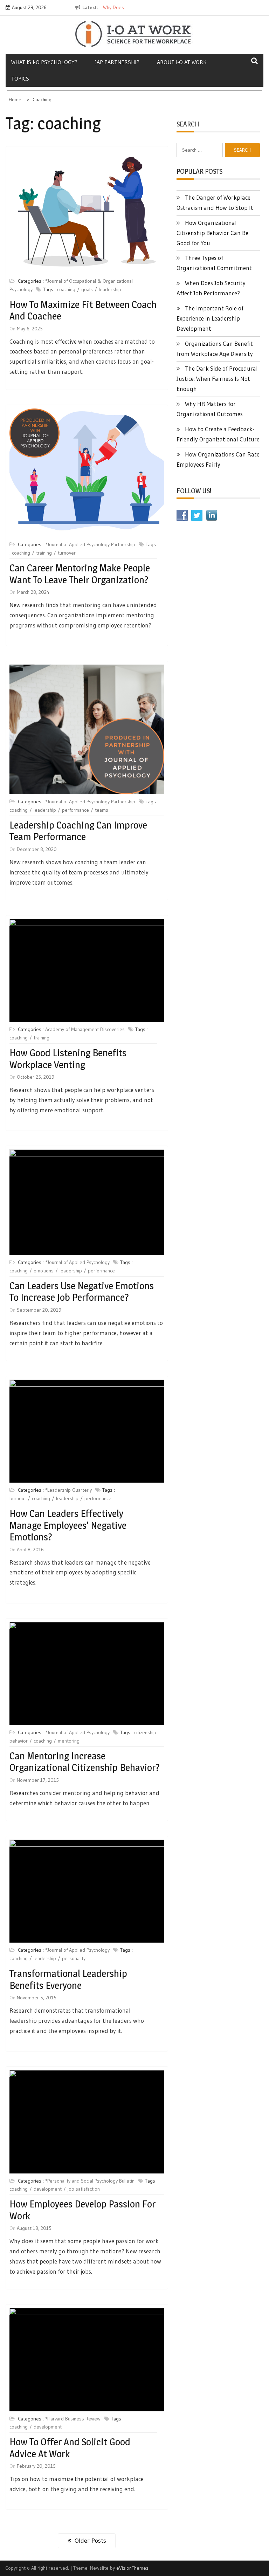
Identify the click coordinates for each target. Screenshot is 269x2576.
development (48, 2189)
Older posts (90, 2541)
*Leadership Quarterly (68, 1490)
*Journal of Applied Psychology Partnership (90, 544)
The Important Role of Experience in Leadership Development (210, 318)
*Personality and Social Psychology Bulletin (90, 2181)
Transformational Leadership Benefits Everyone (68, 1979)
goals (87, 289)
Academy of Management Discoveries (85, 1029)
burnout (18, 1498)
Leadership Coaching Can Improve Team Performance (78, 831)
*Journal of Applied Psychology (77, 1262)
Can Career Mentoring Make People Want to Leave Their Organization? (80, 574)
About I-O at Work (182, 62)
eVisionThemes (132, 2568)
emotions (44, 1271)
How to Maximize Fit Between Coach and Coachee (83, 310)
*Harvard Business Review (73, 2419)
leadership (110, 289)
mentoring (69, 1741)
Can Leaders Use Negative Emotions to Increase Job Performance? (82, 1292)
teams (102, 810)
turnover (67, 553)
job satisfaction (84, 2189)
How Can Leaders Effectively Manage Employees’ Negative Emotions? (68, 1525)
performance (75, 810)
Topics (20, 78)
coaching (66, 289)
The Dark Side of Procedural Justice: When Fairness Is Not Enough (217, 379)
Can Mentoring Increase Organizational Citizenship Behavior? (85, 1762)
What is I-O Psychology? (44, 62)
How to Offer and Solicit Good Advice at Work (70, 2448)
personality (74, 1958)
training (44, 553)
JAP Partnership (117, 62)
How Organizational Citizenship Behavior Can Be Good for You (212, 233)
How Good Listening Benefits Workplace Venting (68, 1059)
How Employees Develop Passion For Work (82, 2210)
